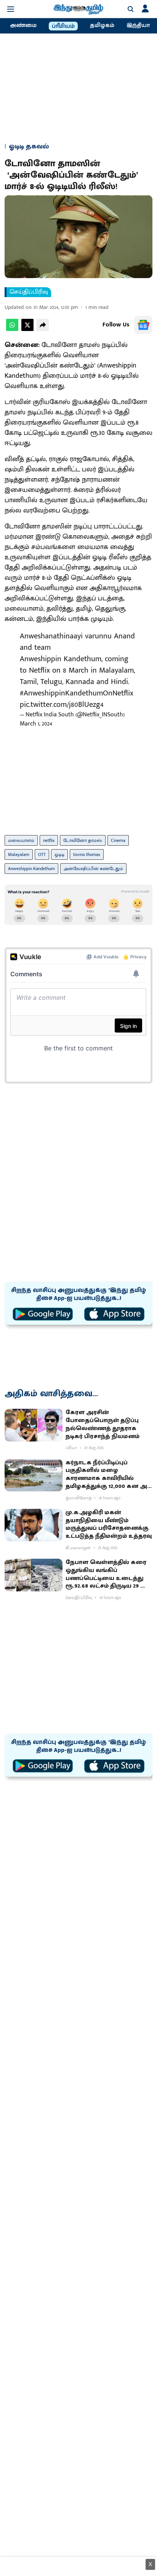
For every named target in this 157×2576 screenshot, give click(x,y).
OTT (42, 854)
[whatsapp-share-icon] (12, 329)
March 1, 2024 (36, 724)
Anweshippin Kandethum (31, 869)
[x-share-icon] (27, 329)
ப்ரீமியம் (63, 26)
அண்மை (23, 25)
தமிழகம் (102, 25)
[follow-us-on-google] (143, 325)
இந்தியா (138, 25)
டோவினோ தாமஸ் (83, 840)
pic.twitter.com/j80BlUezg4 (62, 705)
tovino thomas (87, 854)
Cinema (118, 840)
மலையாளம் (21, 840)
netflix (49, 840)
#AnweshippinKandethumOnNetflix (77, 693)
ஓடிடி (59, 854)
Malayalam (19, 854)
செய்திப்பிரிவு (29, 292)
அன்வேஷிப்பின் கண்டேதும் (93, 869)
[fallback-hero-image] (34, 1425)
